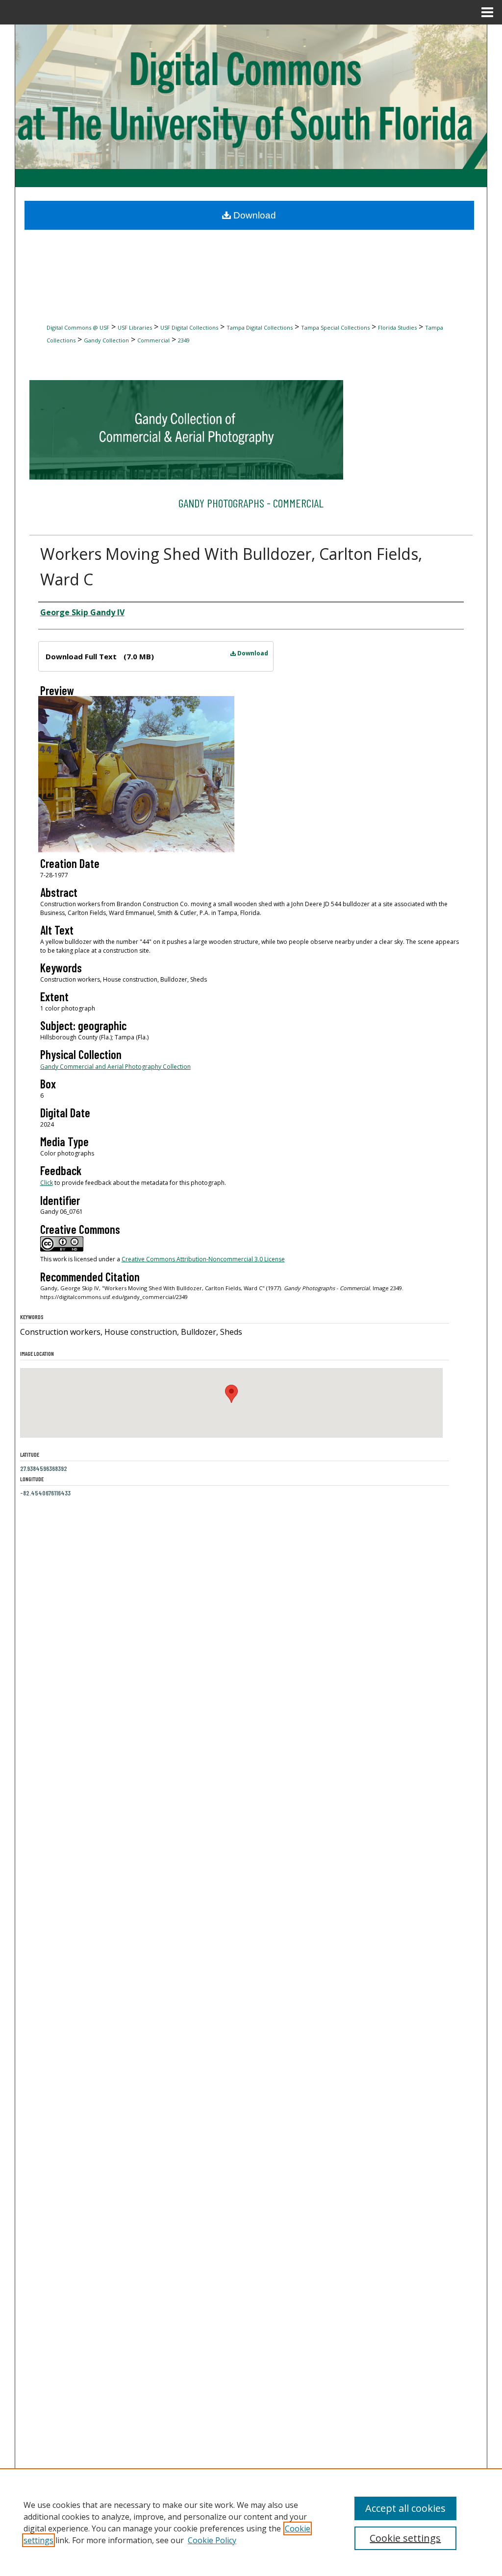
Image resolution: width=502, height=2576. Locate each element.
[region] (251, 2522)
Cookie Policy (212, 2540)
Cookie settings (405, 2538)
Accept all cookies (405, 2508)
